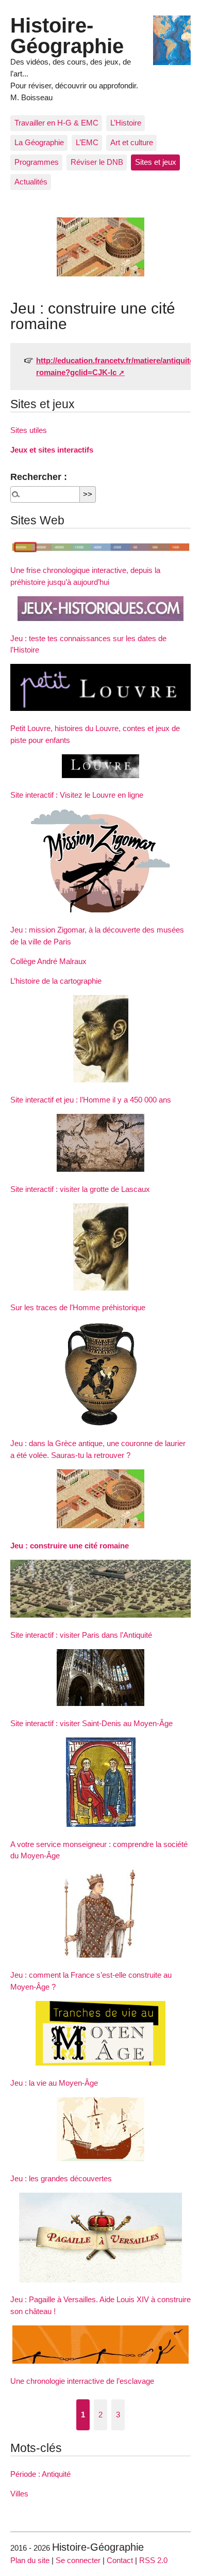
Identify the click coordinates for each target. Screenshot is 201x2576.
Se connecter (78, 2560)
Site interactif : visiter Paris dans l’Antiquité (81, 1635)
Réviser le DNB (97, 162)
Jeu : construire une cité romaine (70, 1546)
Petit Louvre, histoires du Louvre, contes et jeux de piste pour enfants (95, 734)
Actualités (31, 182)
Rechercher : (39, 477)
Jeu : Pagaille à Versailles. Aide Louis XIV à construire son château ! (100, 2305)
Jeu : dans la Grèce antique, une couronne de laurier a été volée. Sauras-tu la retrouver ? (98, 1449)
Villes (19, 2494)
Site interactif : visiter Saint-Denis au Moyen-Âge (91, 1723)
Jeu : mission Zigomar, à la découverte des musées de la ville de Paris (97, 936)
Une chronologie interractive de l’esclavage (82, 2381)
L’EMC (87, 142)
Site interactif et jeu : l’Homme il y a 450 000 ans (91, 1100)
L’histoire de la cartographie (56, 981)
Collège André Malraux (48, 961)
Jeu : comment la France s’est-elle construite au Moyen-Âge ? (91, 1981)
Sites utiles (29, 430)
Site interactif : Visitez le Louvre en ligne (77, 795)
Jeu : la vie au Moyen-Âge (54, 2083)
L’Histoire (126, 123)
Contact (120, 2560)
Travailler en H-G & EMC (56, 123)
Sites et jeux (156, 162)
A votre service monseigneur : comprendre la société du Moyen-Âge (99, 1850)
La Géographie (39, 142)
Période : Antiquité (40, 2474)
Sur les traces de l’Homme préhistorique (78, 1307)
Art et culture (132, 142)
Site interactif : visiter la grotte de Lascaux (80, 1189)
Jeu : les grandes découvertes (61, 2178)
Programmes (37, 162)
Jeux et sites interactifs (52, 450)
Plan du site (30, 2560)
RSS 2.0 (153, 2560)
